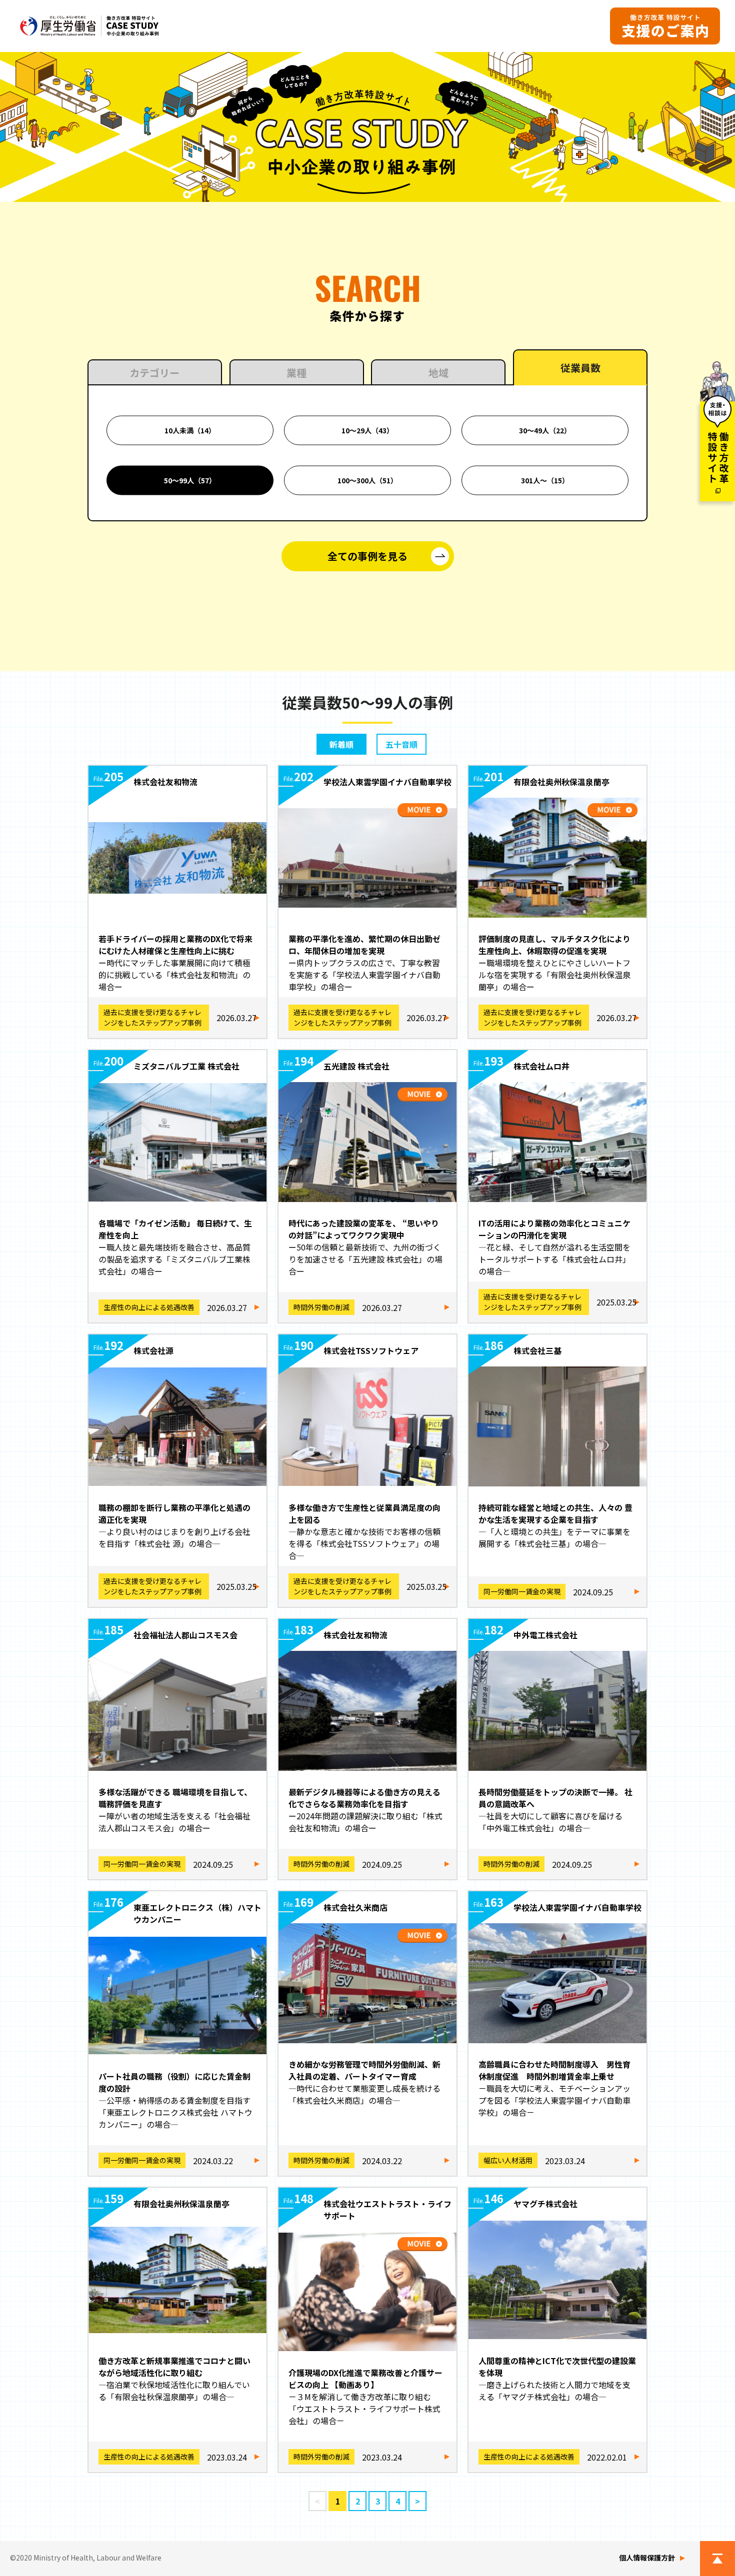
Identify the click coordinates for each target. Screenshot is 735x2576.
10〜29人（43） (367, 430)
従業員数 (580, 368)
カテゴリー (154, 373)
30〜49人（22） (545, 430)
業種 (296, 373)
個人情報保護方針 (647, 2558)
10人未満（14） (190, 430)
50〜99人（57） (190, 480)
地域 (438, 373)
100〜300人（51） (367, 480)
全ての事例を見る (367, 556)
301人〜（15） (545, 480)
